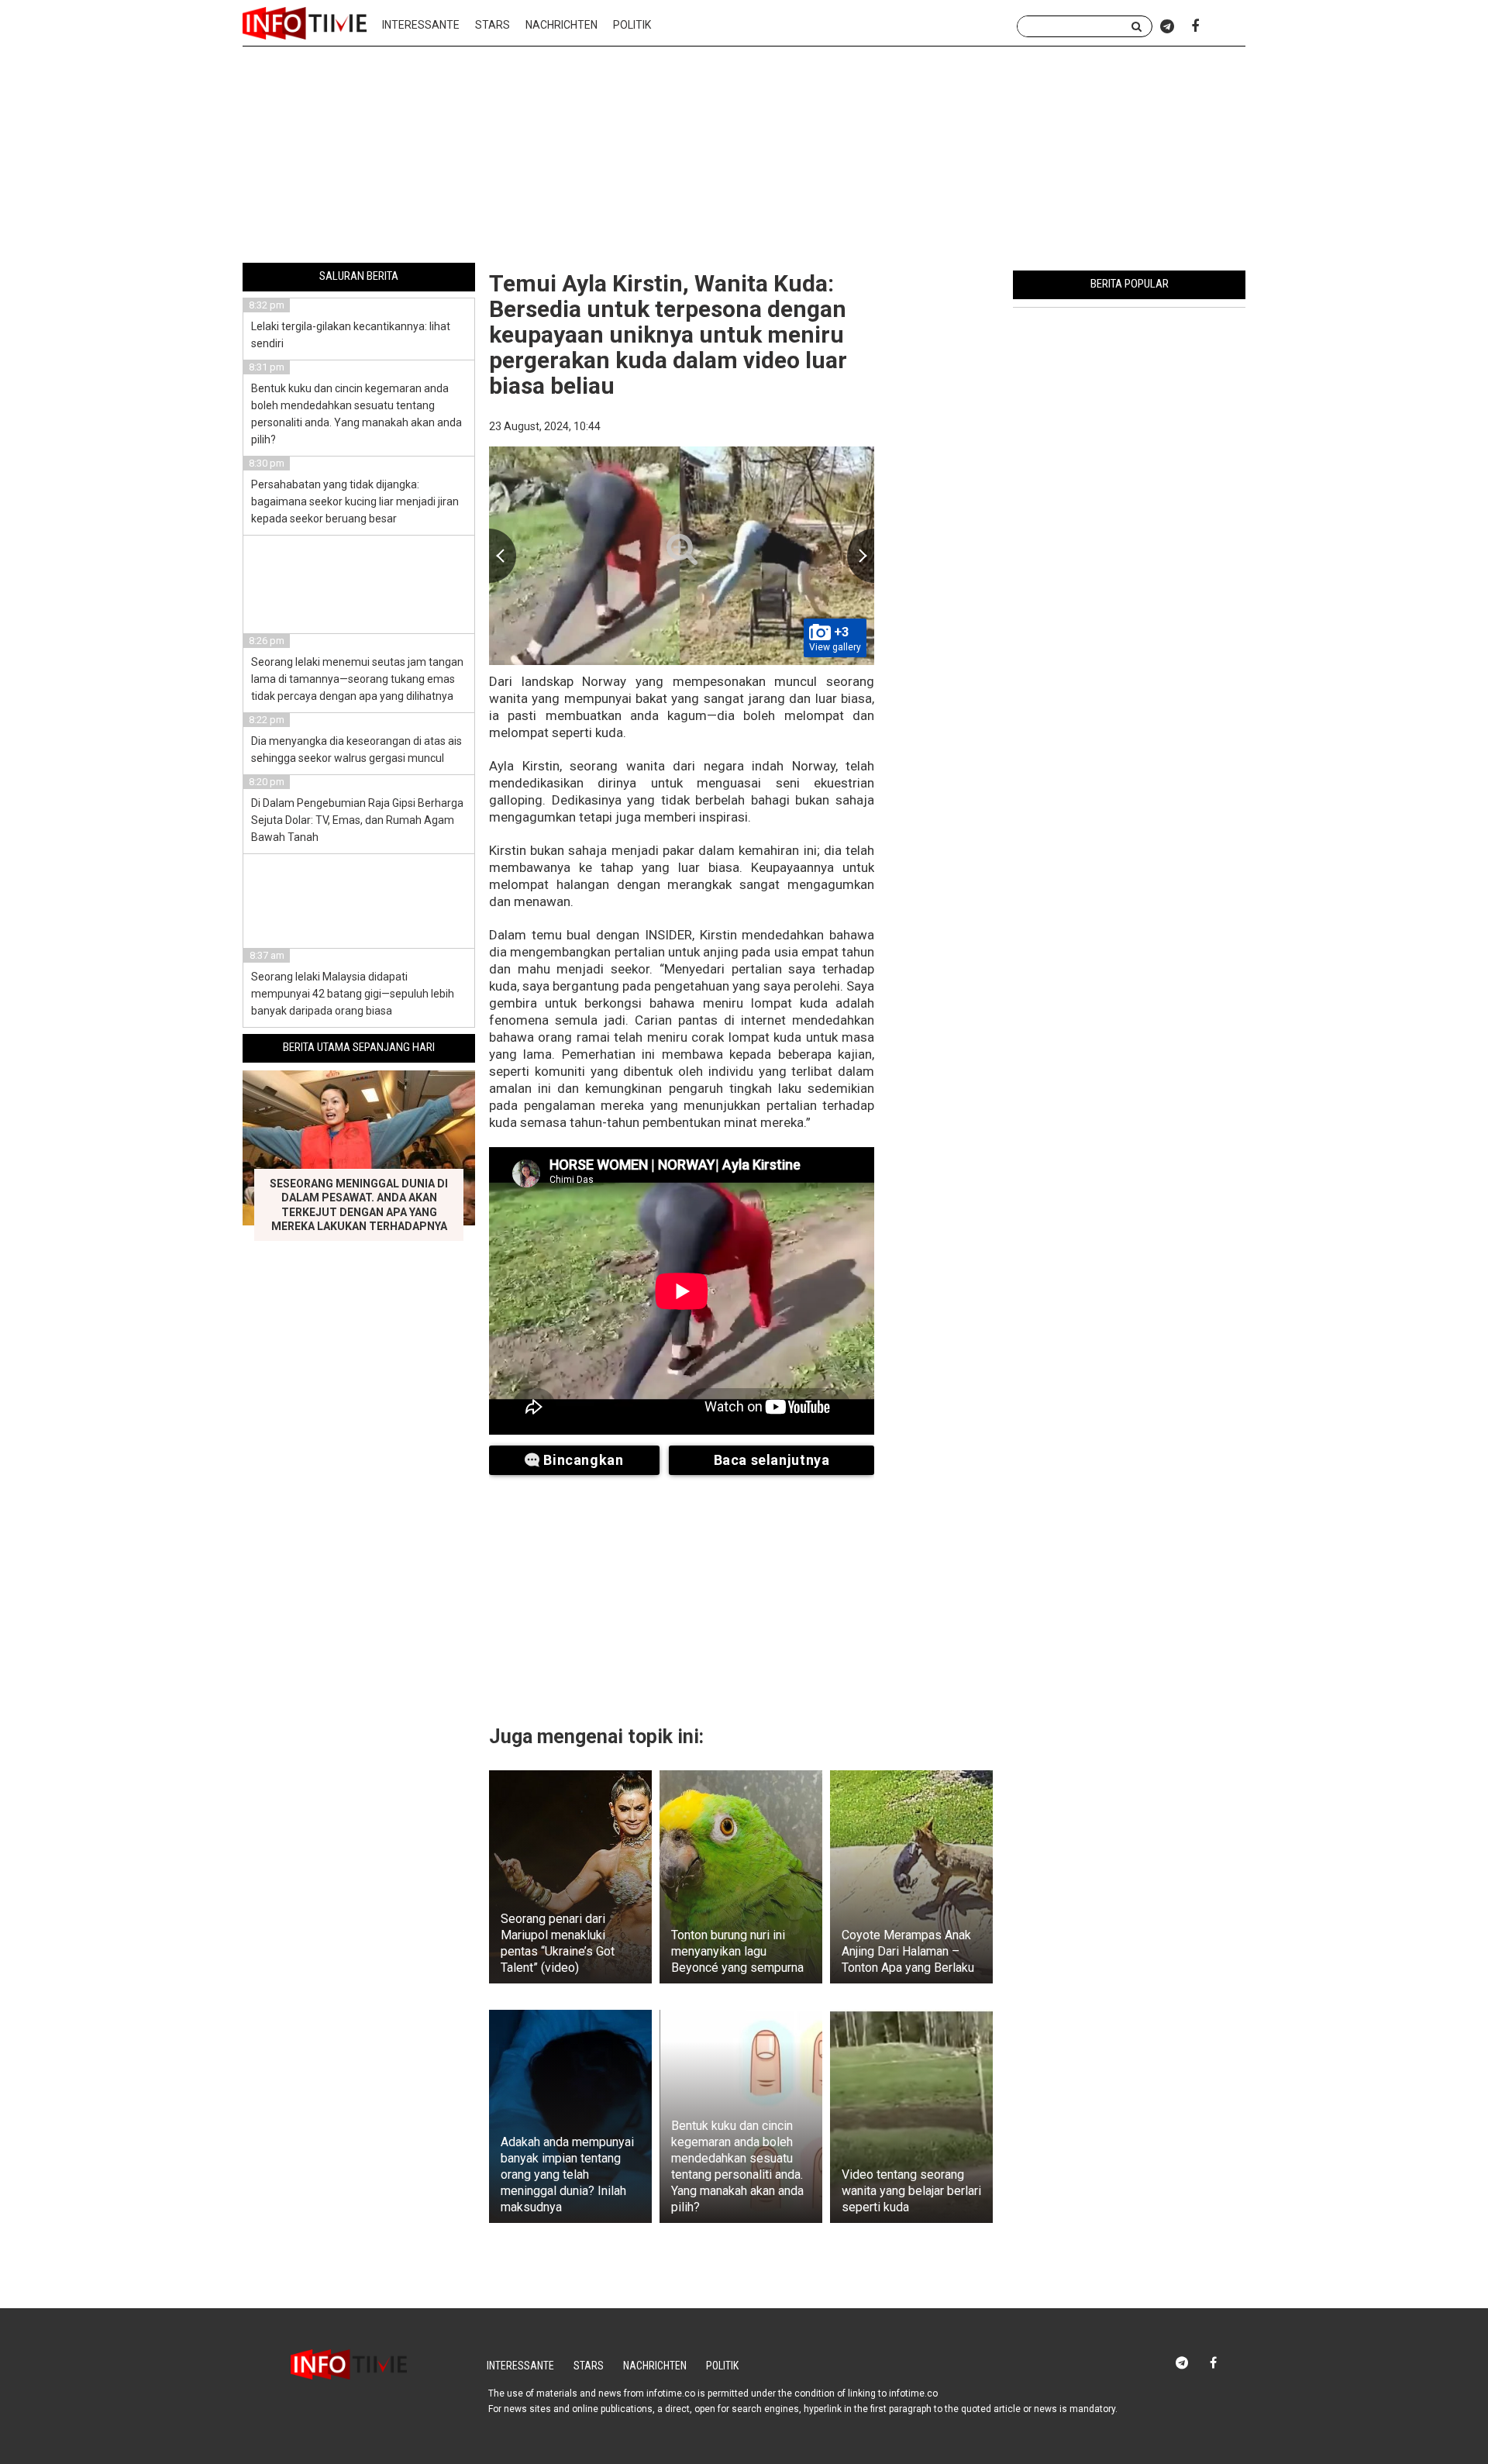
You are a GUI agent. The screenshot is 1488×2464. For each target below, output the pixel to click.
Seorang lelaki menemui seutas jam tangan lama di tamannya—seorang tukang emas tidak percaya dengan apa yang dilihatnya (357, 679)
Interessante (421, 25)
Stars (493, 25)
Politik (632, 25)
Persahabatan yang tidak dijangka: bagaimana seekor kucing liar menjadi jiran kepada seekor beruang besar (355, 501)
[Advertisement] (744, 157)
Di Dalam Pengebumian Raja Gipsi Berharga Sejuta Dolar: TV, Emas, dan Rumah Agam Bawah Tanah (357, 820)
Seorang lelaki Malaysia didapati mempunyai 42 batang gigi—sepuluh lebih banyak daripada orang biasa (353, 994)
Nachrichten (561, 25)
